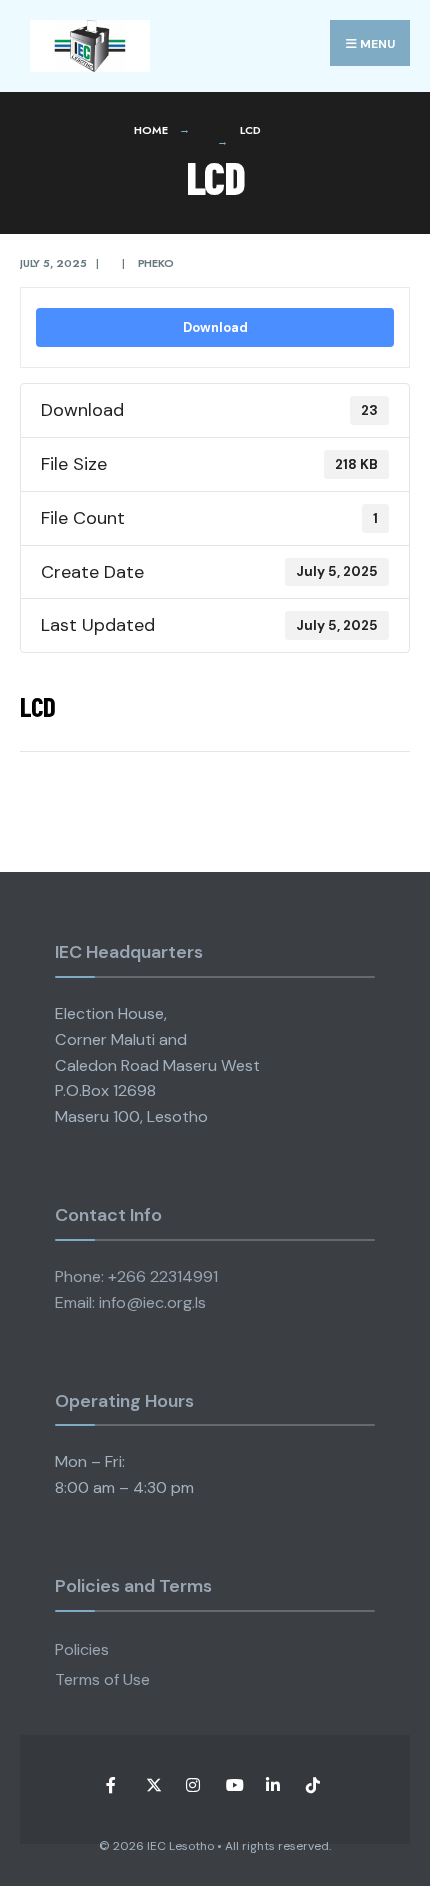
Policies (82, 1649)
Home (150, 130)
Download (215, 327)
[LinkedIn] (272, 1785)
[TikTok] (312, 1785)
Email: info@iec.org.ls (130, 1302)
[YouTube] (232, 1785)
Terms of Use (102, 1679)
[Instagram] (192, 1785)
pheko (156, 263)
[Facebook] (112, 1785)
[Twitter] (152, 1785)
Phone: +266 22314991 (136, 1276)
